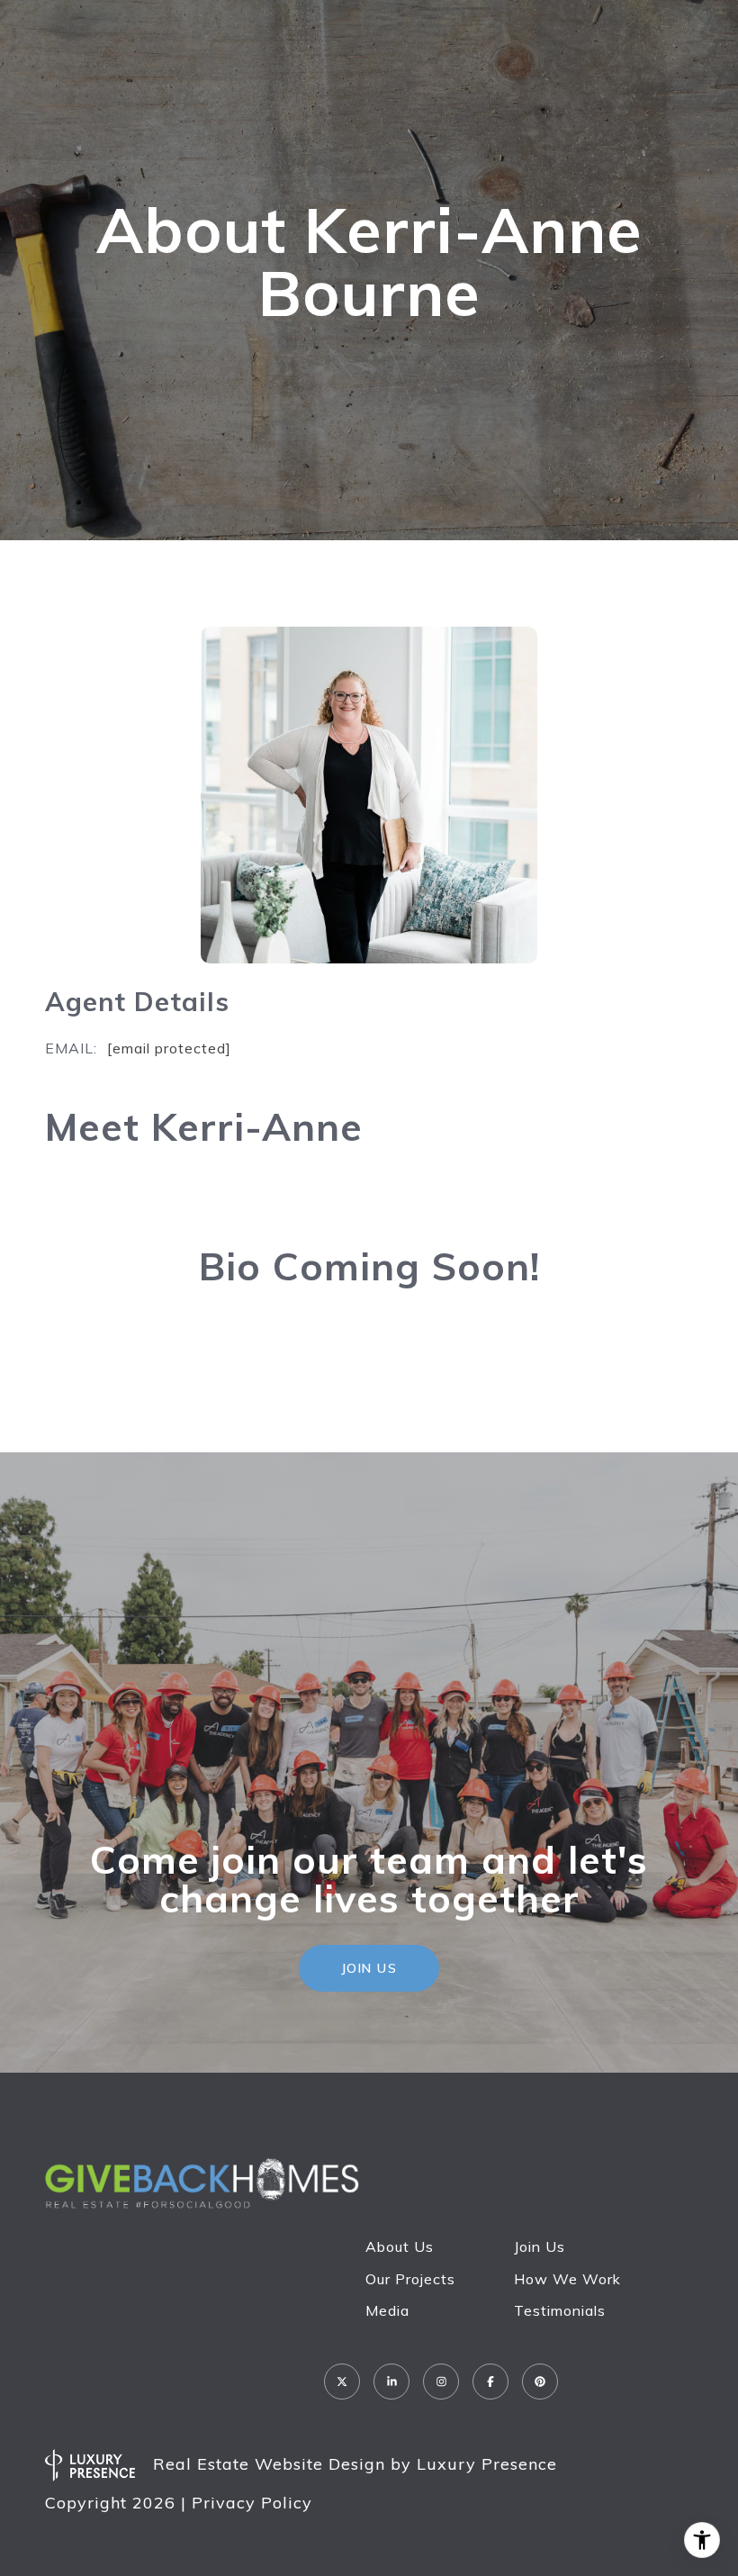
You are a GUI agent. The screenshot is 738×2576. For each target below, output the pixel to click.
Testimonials (560, 2310)
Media (387, 2310)
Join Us (540, 2246)
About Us (400, 2246)
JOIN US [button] (369, 1968)
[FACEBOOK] (490, 2382)
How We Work (567, 2279)
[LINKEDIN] (391, 2382)
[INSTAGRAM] (441, 2382)
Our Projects (410, 2279)
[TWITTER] (342, 2382)
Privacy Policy (252, 2503)
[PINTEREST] (540, 2382)
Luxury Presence (487, 2464)
